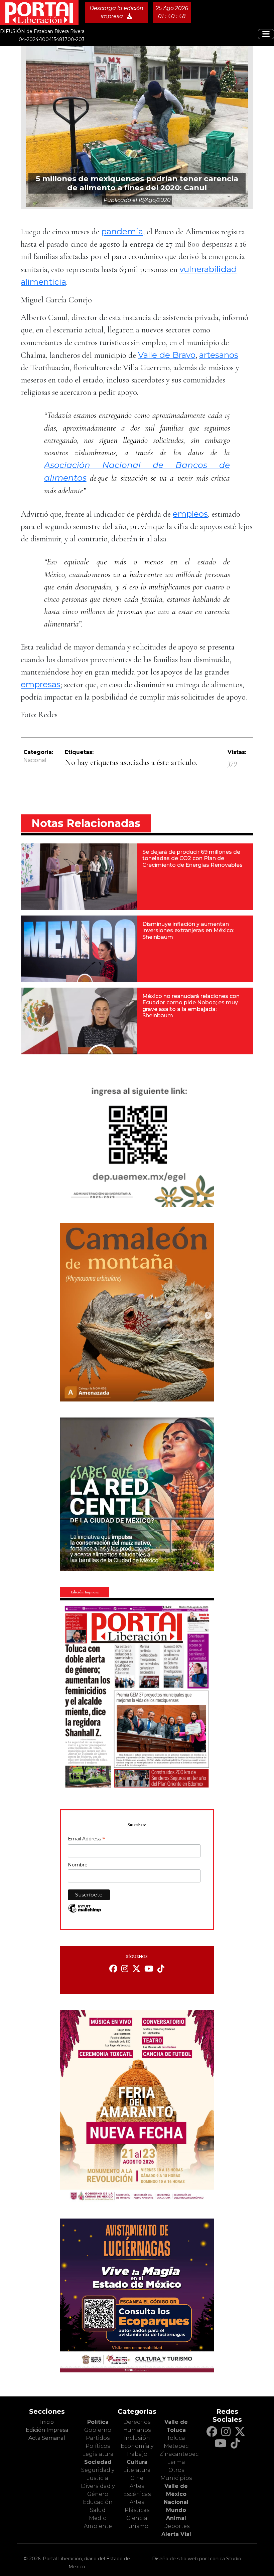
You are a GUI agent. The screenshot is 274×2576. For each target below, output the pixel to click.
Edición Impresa (47, 2430)
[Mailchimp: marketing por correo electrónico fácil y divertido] (85, 1912)
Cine (137, 2478)
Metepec (176, 2446)
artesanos (219, 355)
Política (98, 2422)
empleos (190, 514)
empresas (41, 684)
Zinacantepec (179, 2454)
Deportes (176, 2526)
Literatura (137, 2470)
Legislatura (98, 2454)
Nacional (35, 760)
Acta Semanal (47, 2438)
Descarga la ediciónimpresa (116, 12)
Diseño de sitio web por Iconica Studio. (197, 2559)
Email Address (87, 1839)
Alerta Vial (176, 2534)
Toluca (176, 2438)
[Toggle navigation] (266, 34)
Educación (98, 2502)
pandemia (122, 231)
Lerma (176, 2462)
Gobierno (98, 2430)
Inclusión (137, 2438)
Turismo (137, 2526)
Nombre (78, 1865)
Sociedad (98, 2462)
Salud (98, 2510)
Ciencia (137, 2518)
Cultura (137, 2462)
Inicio (47, 2422)
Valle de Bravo (167, 355)
